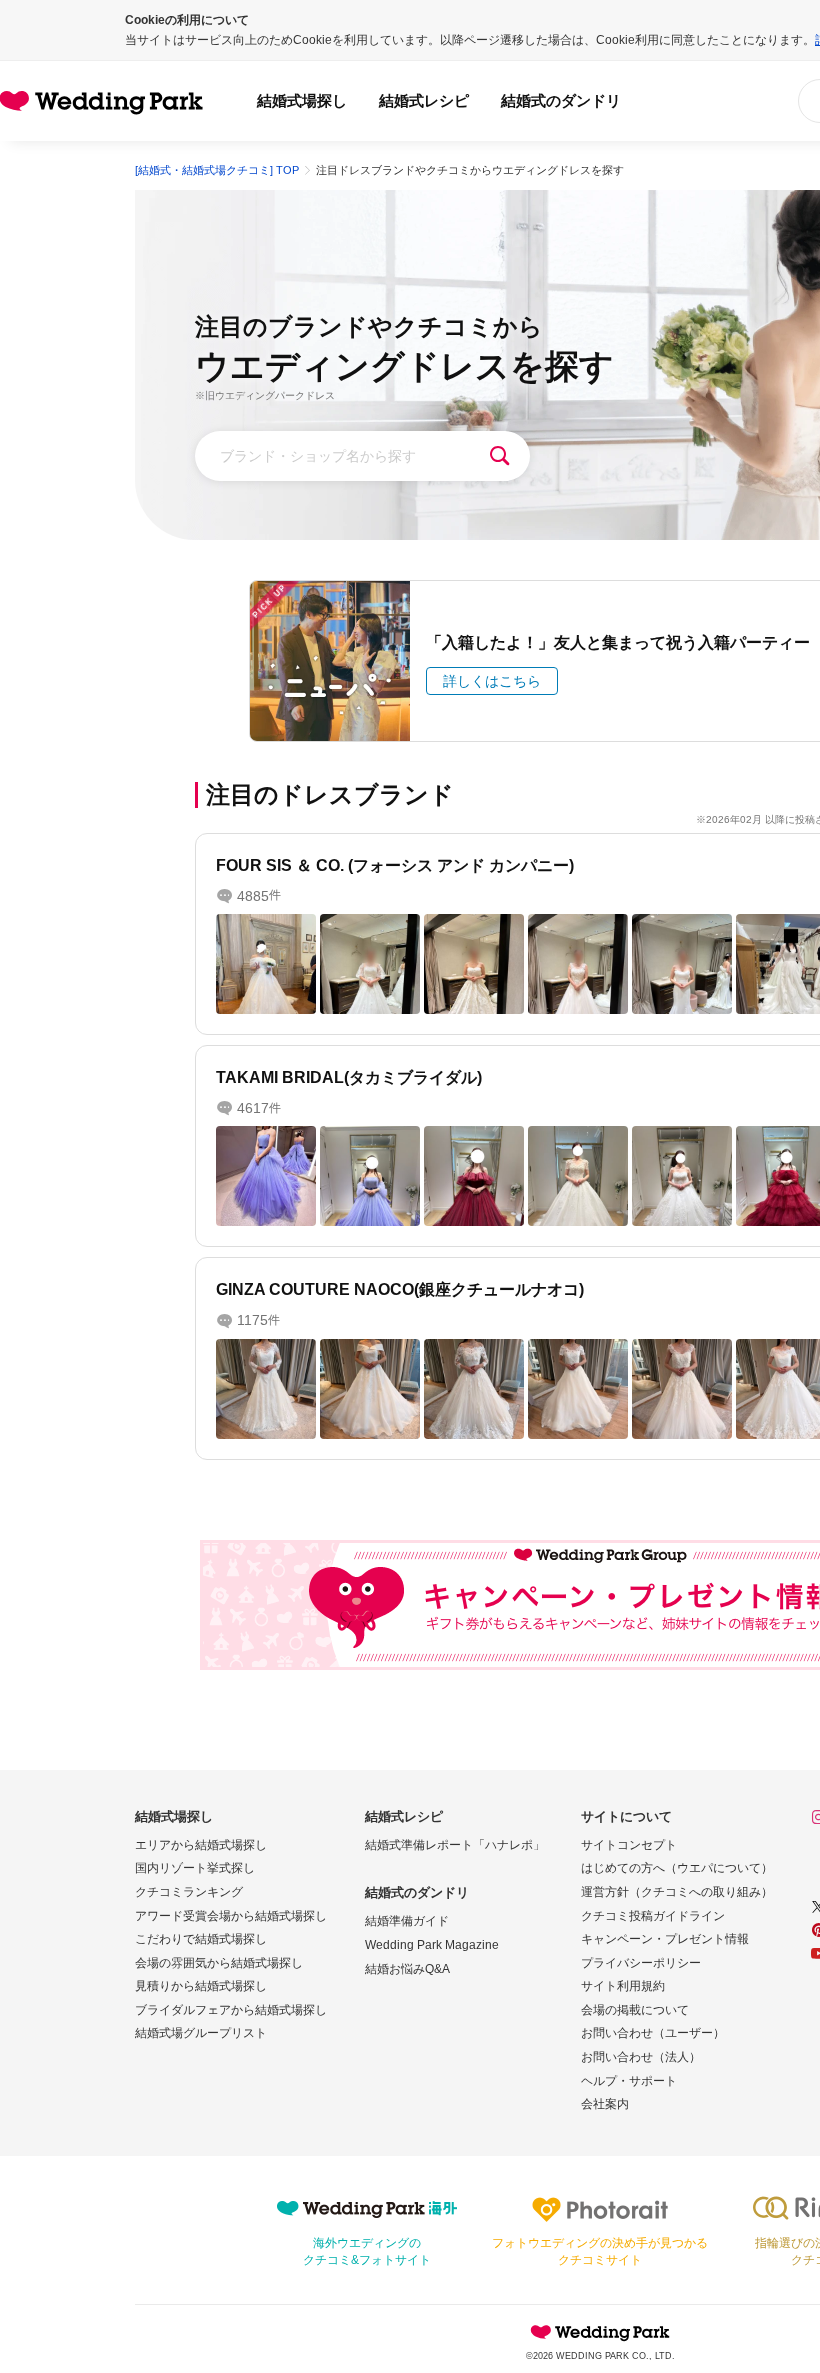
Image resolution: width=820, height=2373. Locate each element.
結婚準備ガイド (407, 1921)
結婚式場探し (302, 100)
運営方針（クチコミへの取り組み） (677, 1892)
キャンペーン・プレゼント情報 (665, 1939)
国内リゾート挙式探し (195, 1868)
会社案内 (605, 2104)
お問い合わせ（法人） (641, 2057)
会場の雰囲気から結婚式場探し (219, 1963)
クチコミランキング (189, 1892)
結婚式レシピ (424, 100)
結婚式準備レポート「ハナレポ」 (455, 1845)
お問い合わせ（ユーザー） (653, 2033)
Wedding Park (600, 2332)
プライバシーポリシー (641, 1963)
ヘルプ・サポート (629, 2081)
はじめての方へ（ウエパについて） (677, 1868)
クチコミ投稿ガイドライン (653, 1916)
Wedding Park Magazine (432, 1945)
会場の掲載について (635, 2010)
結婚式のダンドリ (561, 100)
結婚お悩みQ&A (407, 1969)
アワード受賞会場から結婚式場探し (231, 1916)
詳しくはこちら (492, 681)
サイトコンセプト (629, 1845)
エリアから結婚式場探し (201, 1845)
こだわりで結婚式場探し (201, 1939)
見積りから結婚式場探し (201, 1986)
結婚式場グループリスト (201, 2033)
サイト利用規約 (623, 1986)
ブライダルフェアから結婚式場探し (231, 2010)
